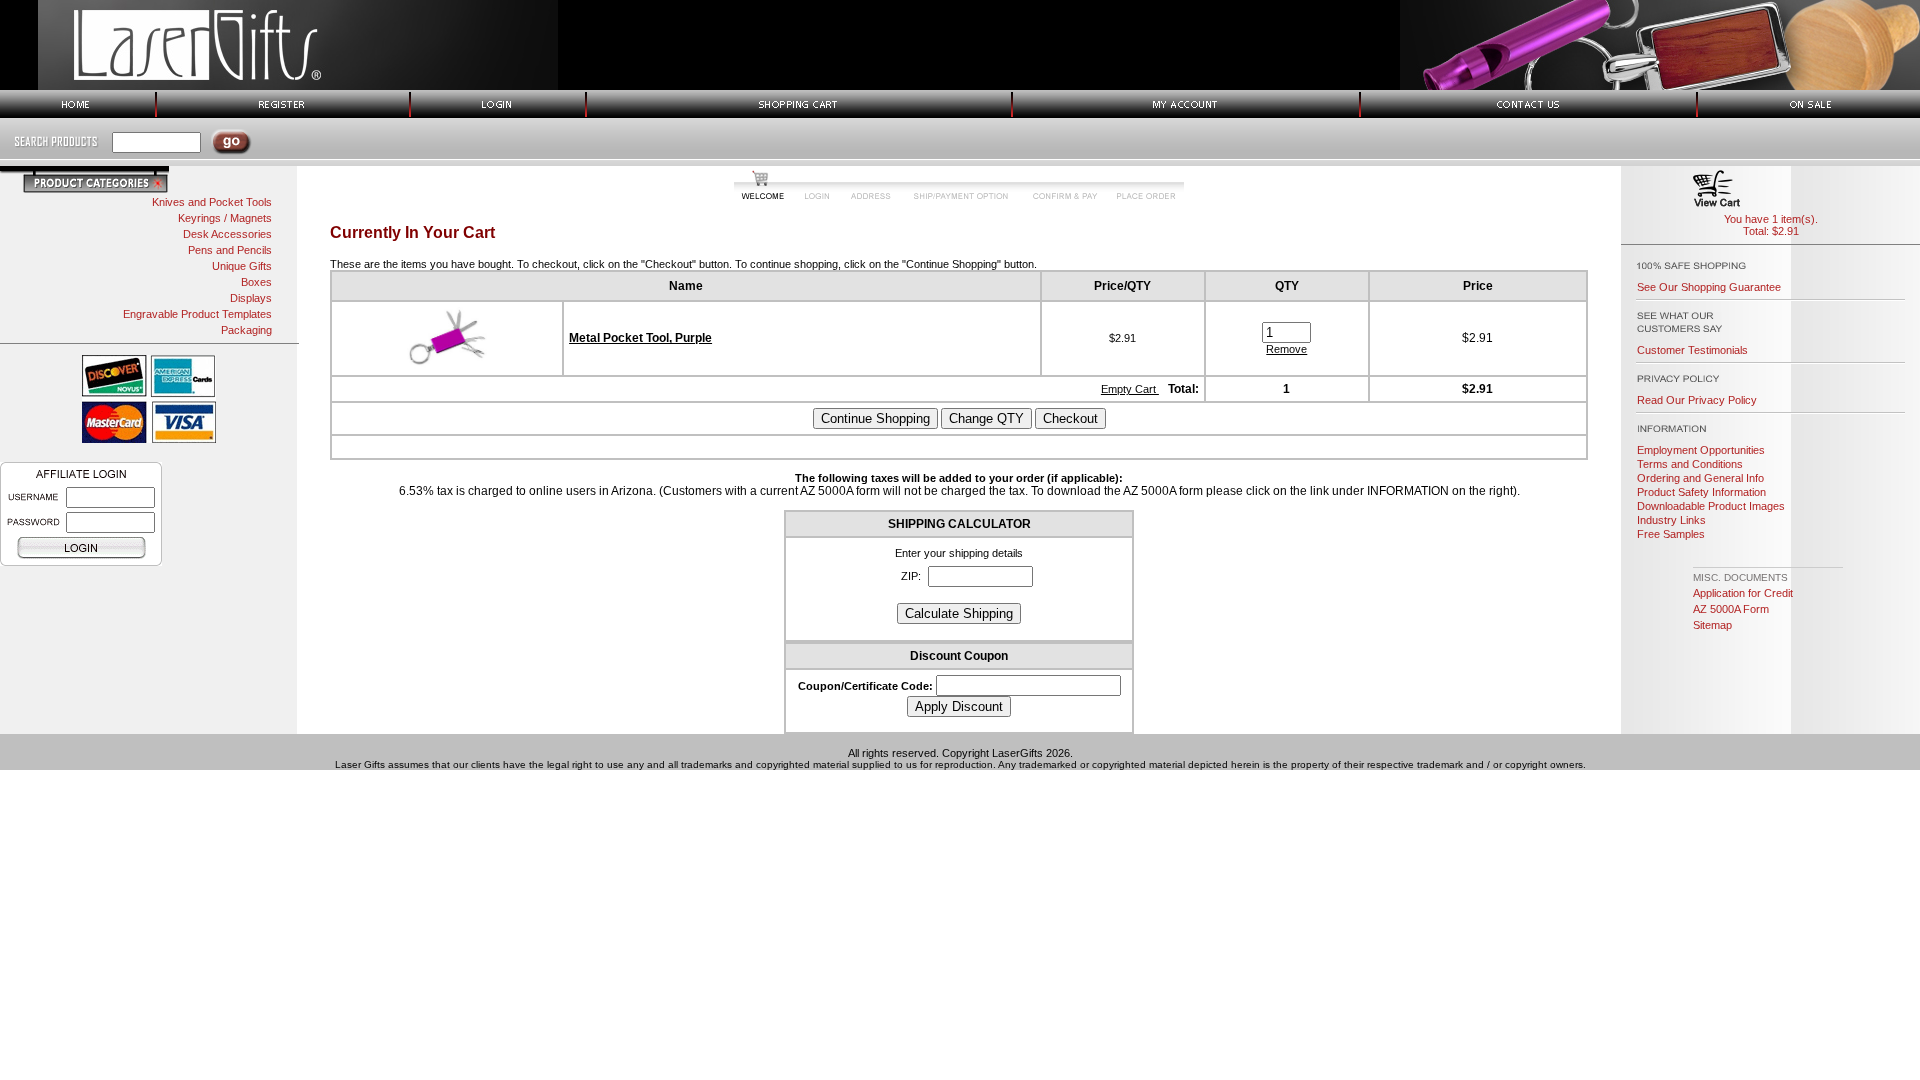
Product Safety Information (1701, 492)
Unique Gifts (242, 266)
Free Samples (1671, 534)
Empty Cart (1130, 389)
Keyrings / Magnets (225, 218)
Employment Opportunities (1701, 450)
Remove (1286, 349)
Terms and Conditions (1690, 464)
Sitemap (1712, 625)
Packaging (246, 330)
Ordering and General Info (1700, 478)
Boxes (256, 282)
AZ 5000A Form (1731, 609)
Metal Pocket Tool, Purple (640, 338)
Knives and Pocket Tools (212, 202)
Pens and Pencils (230, 250)
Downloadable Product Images (1711, 506)
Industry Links (1671, 520)
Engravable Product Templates (197, 314)
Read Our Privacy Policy (1697, 400)
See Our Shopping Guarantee (1709, 287)
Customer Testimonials (1692, 350)
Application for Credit (1743, 593)
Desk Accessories (227, 234)
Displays (251, 298)
